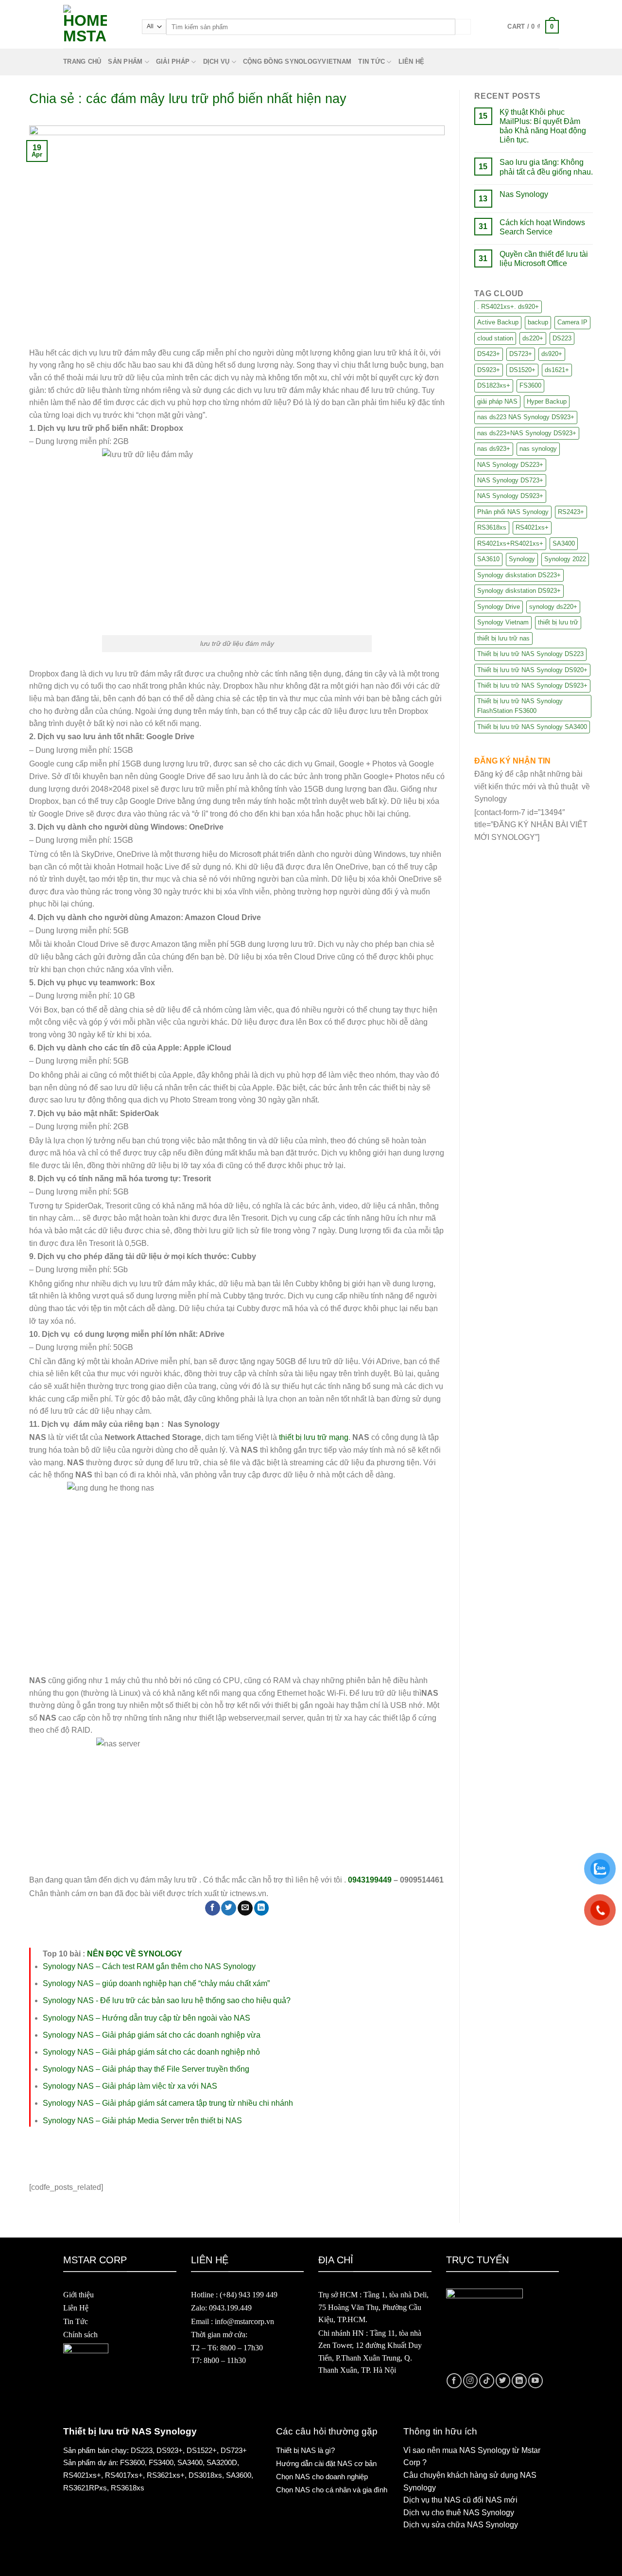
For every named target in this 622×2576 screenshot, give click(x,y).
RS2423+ (571, 512)
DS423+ (489, 354)
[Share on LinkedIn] (262, 1908)
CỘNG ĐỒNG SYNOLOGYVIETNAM (297, 62)
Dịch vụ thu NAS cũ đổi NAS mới (460, 2500)
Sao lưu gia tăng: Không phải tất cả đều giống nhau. (546, 167)
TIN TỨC (371, 62)
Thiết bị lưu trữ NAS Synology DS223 (530, 654)
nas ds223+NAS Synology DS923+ (527, 433)
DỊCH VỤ (216, 62)
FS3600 (530, 385)
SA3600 (239, 2475)
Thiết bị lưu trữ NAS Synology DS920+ (532, 670)
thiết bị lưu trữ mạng (314, 1437)
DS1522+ (202, 2450)
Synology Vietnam (503, 622)
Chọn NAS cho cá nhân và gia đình (332, 2490)
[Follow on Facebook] (454, 2381)
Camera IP (572, 322)
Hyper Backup (547, 401)
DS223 (562, 338)
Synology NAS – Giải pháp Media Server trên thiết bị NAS (142, 2121)
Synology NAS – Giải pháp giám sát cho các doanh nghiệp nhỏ (151, 2052)
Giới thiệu (78, 2295)
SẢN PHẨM (125, 62)
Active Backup (498, 322)
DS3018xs (205, 2475)
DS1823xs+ (494, 385)
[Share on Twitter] (229, 1908)
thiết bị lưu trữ (558, 622)
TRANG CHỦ (82, 62)
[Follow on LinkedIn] (519, 2381)
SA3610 (488, 559)
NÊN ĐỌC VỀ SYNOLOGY (135, 1954)
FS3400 (161, 2462)
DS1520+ (522, 370)
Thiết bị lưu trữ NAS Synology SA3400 (532, 727)
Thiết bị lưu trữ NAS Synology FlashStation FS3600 (520, 706)
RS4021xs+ (532, 527)
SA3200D (222, 2462)
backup (538, 322)
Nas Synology (524, 194)
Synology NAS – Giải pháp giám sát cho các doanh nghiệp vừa (152, 2035)
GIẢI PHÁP (173, 62)
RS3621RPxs (85, 2488)
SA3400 (564, 543)
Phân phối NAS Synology (513, 512)
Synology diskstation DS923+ (519, 591)
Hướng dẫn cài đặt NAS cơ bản (326, 2463)
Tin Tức (76, 2321)
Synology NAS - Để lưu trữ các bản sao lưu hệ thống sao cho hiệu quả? (167, 2000)
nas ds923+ (494, 449)
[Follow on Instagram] (471, 2381)
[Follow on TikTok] (487, 2381)
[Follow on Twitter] (503, 2381)
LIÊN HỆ (412, 62)
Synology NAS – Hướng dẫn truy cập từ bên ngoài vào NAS (147, 2018)
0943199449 (370, 1880)
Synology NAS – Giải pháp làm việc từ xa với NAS (130, 2086)
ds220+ (533, 338)
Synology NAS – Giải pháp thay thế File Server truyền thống (146, 2069)
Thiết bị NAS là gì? (305, 2450)
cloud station (495, 338)
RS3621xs (164, 2475)
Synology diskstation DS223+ (519, 575)
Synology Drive (499, 607)
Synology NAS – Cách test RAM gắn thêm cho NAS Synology (149, 1966)
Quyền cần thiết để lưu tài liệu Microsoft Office (544, 259)
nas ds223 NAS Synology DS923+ (526, 417)
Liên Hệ (76, 2308)
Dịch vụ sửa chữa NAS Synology (461, 2525)
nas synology (538, 449)
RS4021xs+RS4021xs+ (510, 543)
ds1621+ (557, 370)
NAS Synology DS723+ (510, 480)
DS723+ (521, 354)
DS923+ (489, 370)
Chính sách (80, 2335)
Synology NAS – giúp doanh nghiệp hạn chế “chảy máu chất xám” (156, 1983)
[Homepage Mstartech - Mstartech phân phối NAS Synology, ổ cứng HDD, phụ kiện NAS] (95, 27)
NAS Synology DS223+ (510, 465)
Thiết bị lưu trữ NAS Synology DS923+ (532, 685)
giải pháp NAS (497, 401)
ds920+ (552, 354)
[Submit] (463, 27)
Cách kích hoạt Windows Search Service (542, 227)
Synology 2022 (565, 559)
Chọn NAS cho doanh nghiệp (322, 2477)
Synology (522, 559)
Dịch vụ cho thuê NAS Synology (459, 2513)
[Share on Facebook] (213, 1908)
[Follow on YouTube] (536, 2381)
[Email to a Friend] (245, 1908)
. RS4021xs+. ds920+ (508, 307)
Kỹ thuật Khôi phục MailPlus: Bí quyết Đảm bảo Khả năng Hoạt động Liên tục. (543, 126)
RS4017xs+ (124, 2475)
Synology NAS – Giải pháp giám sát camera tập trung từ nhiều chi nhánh (168, 2103)
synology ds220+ (553, 607)
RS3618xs (492, 527)
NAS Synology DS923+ (510, 496)
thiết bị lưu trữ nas (503, 638)
